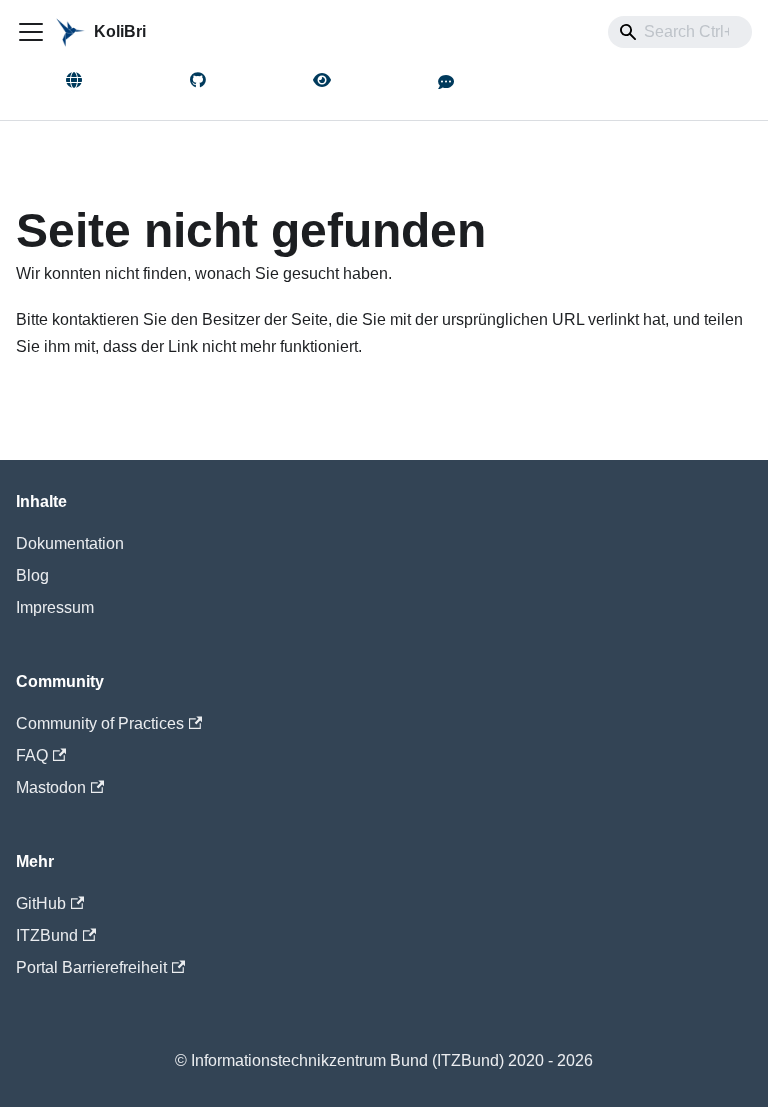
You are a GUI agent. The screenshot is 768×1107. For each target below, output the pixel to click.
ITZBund (47, 935)
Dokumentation (70, 543)
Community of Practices (100, 723)
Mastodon (51, 787)
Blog (32, 575)
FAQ (32, 755)
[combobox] (680, 32)
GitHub (41, 903)
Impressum (55, 607)
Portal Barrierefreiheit (91, 967)
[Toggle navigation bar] (31, 32)
